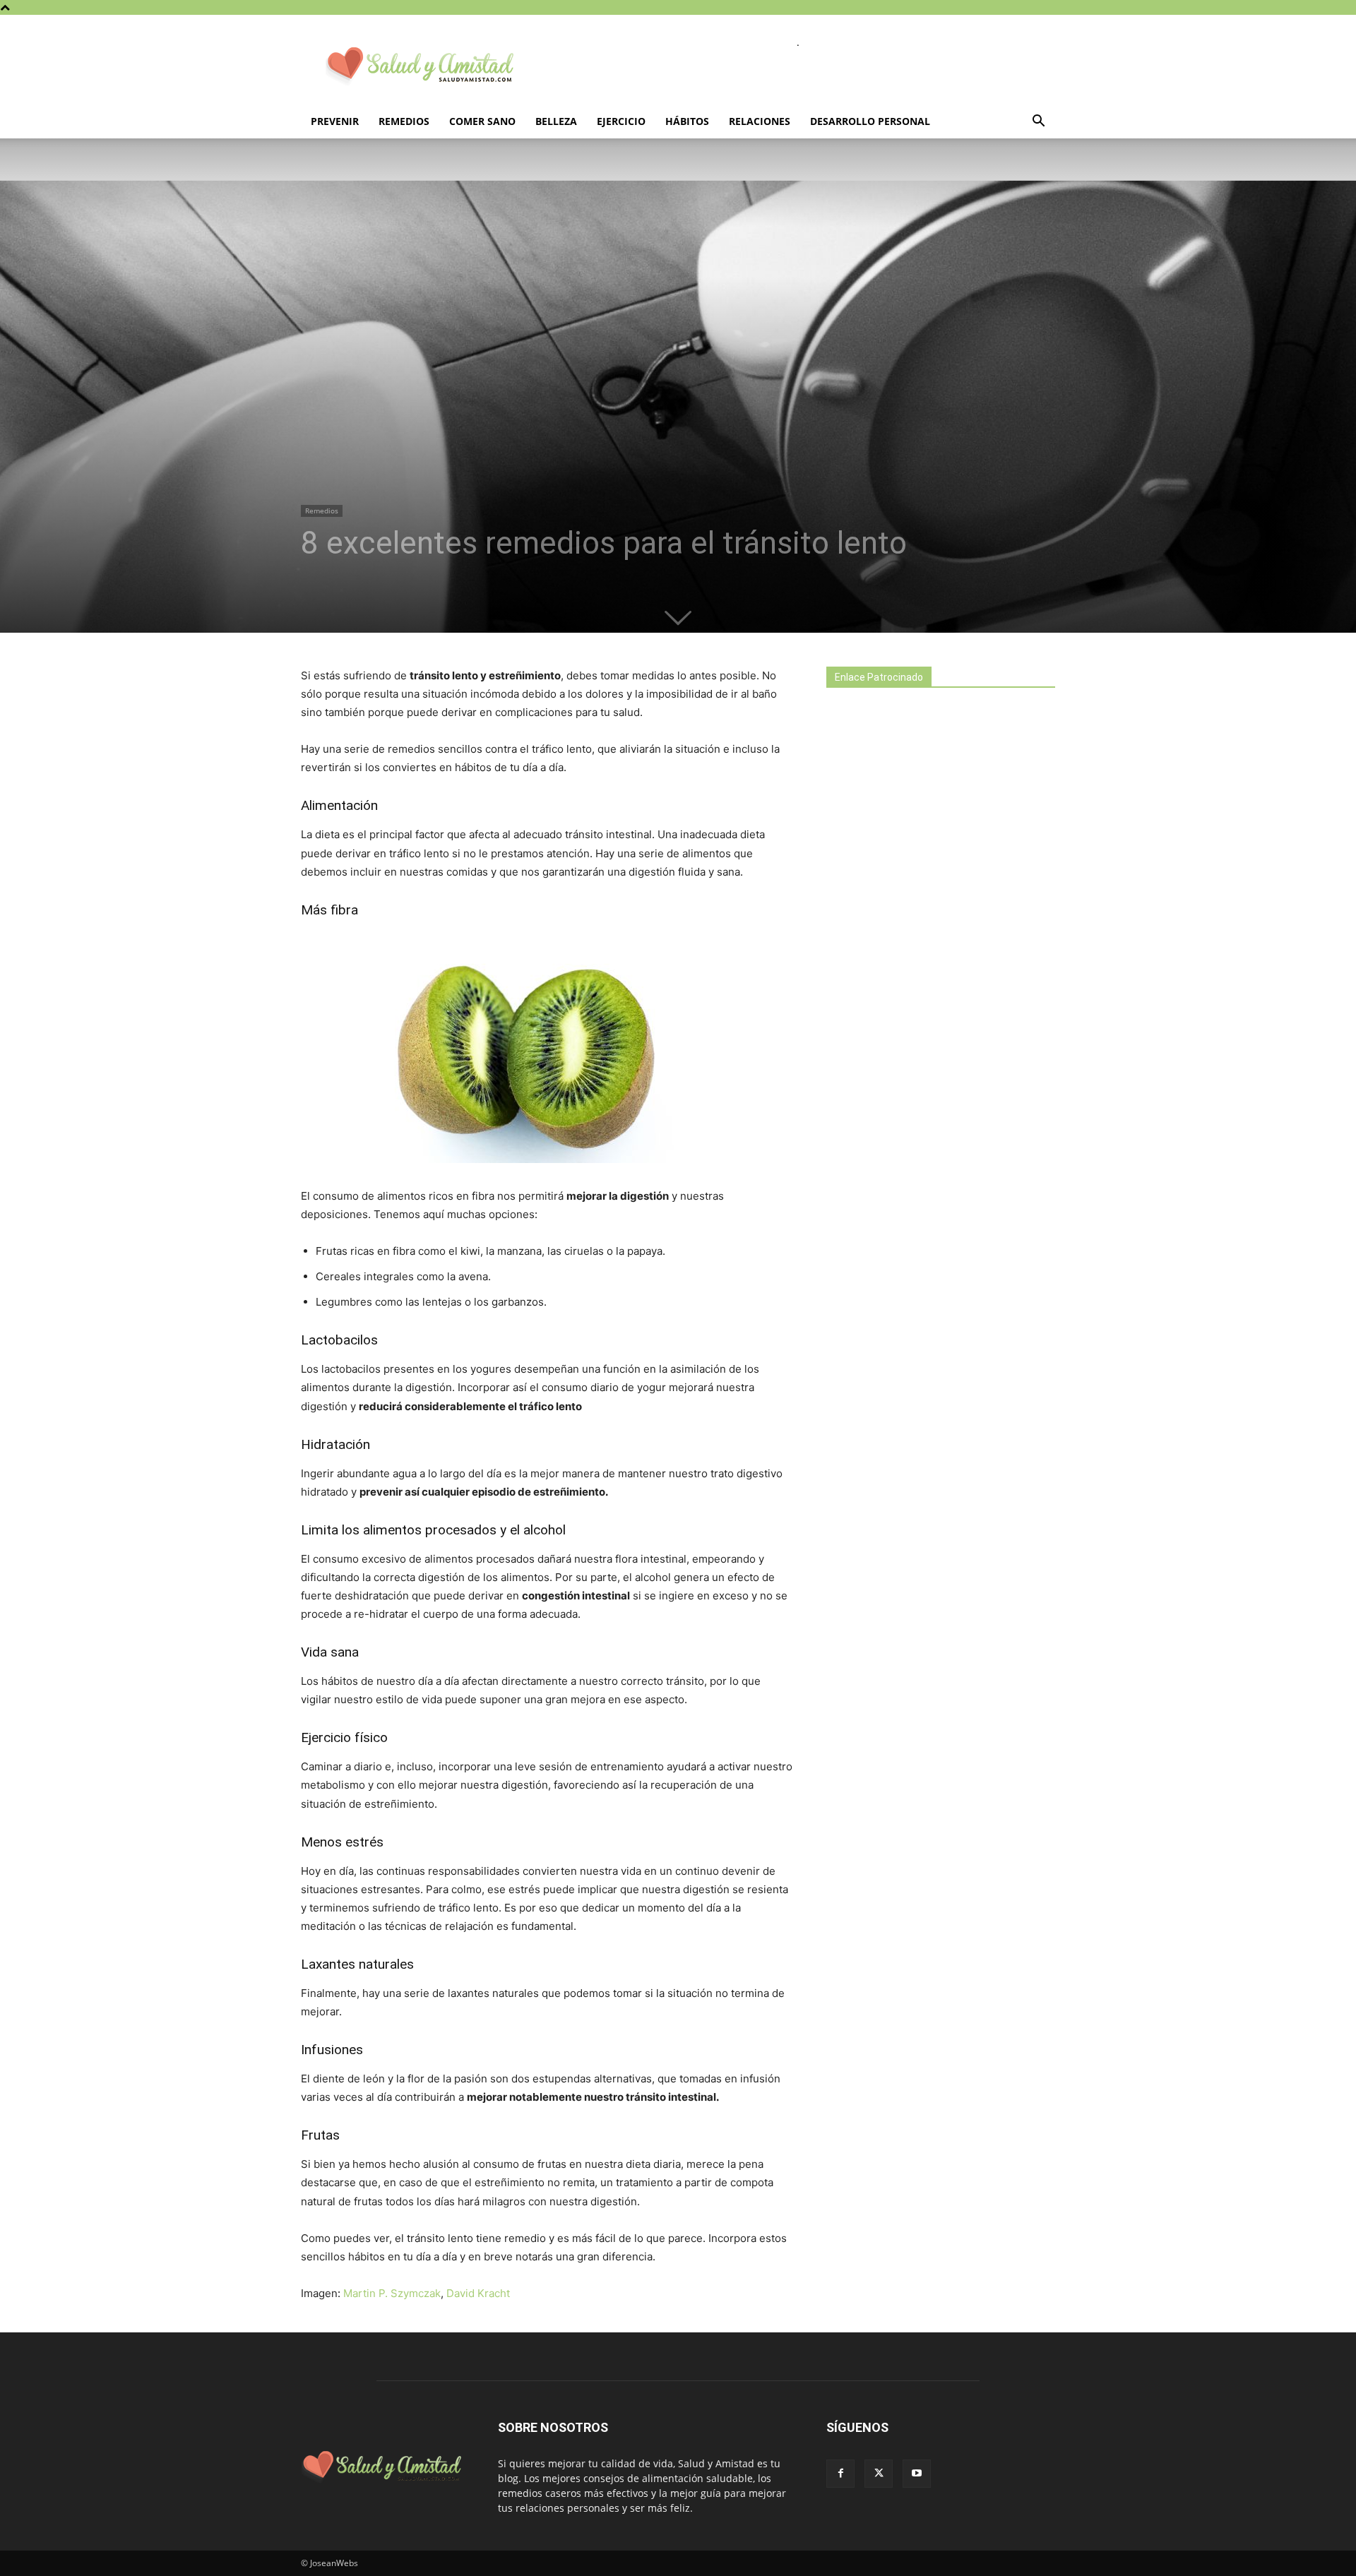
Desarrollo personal (870, 121)
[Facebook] (840, 2474)
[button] (1038, 123)
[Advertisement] (932, 948)
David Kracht (478, 2293)
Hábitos (687, 121)
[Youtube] (917, 2474)
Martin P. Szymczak (392, 2293)
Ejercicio (621, 121)
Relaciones (760, 121)
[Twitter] (879, 2474)
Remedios (404, 121)
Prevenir (335, 121)
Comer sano (482, 121)
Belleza (556, 121)
